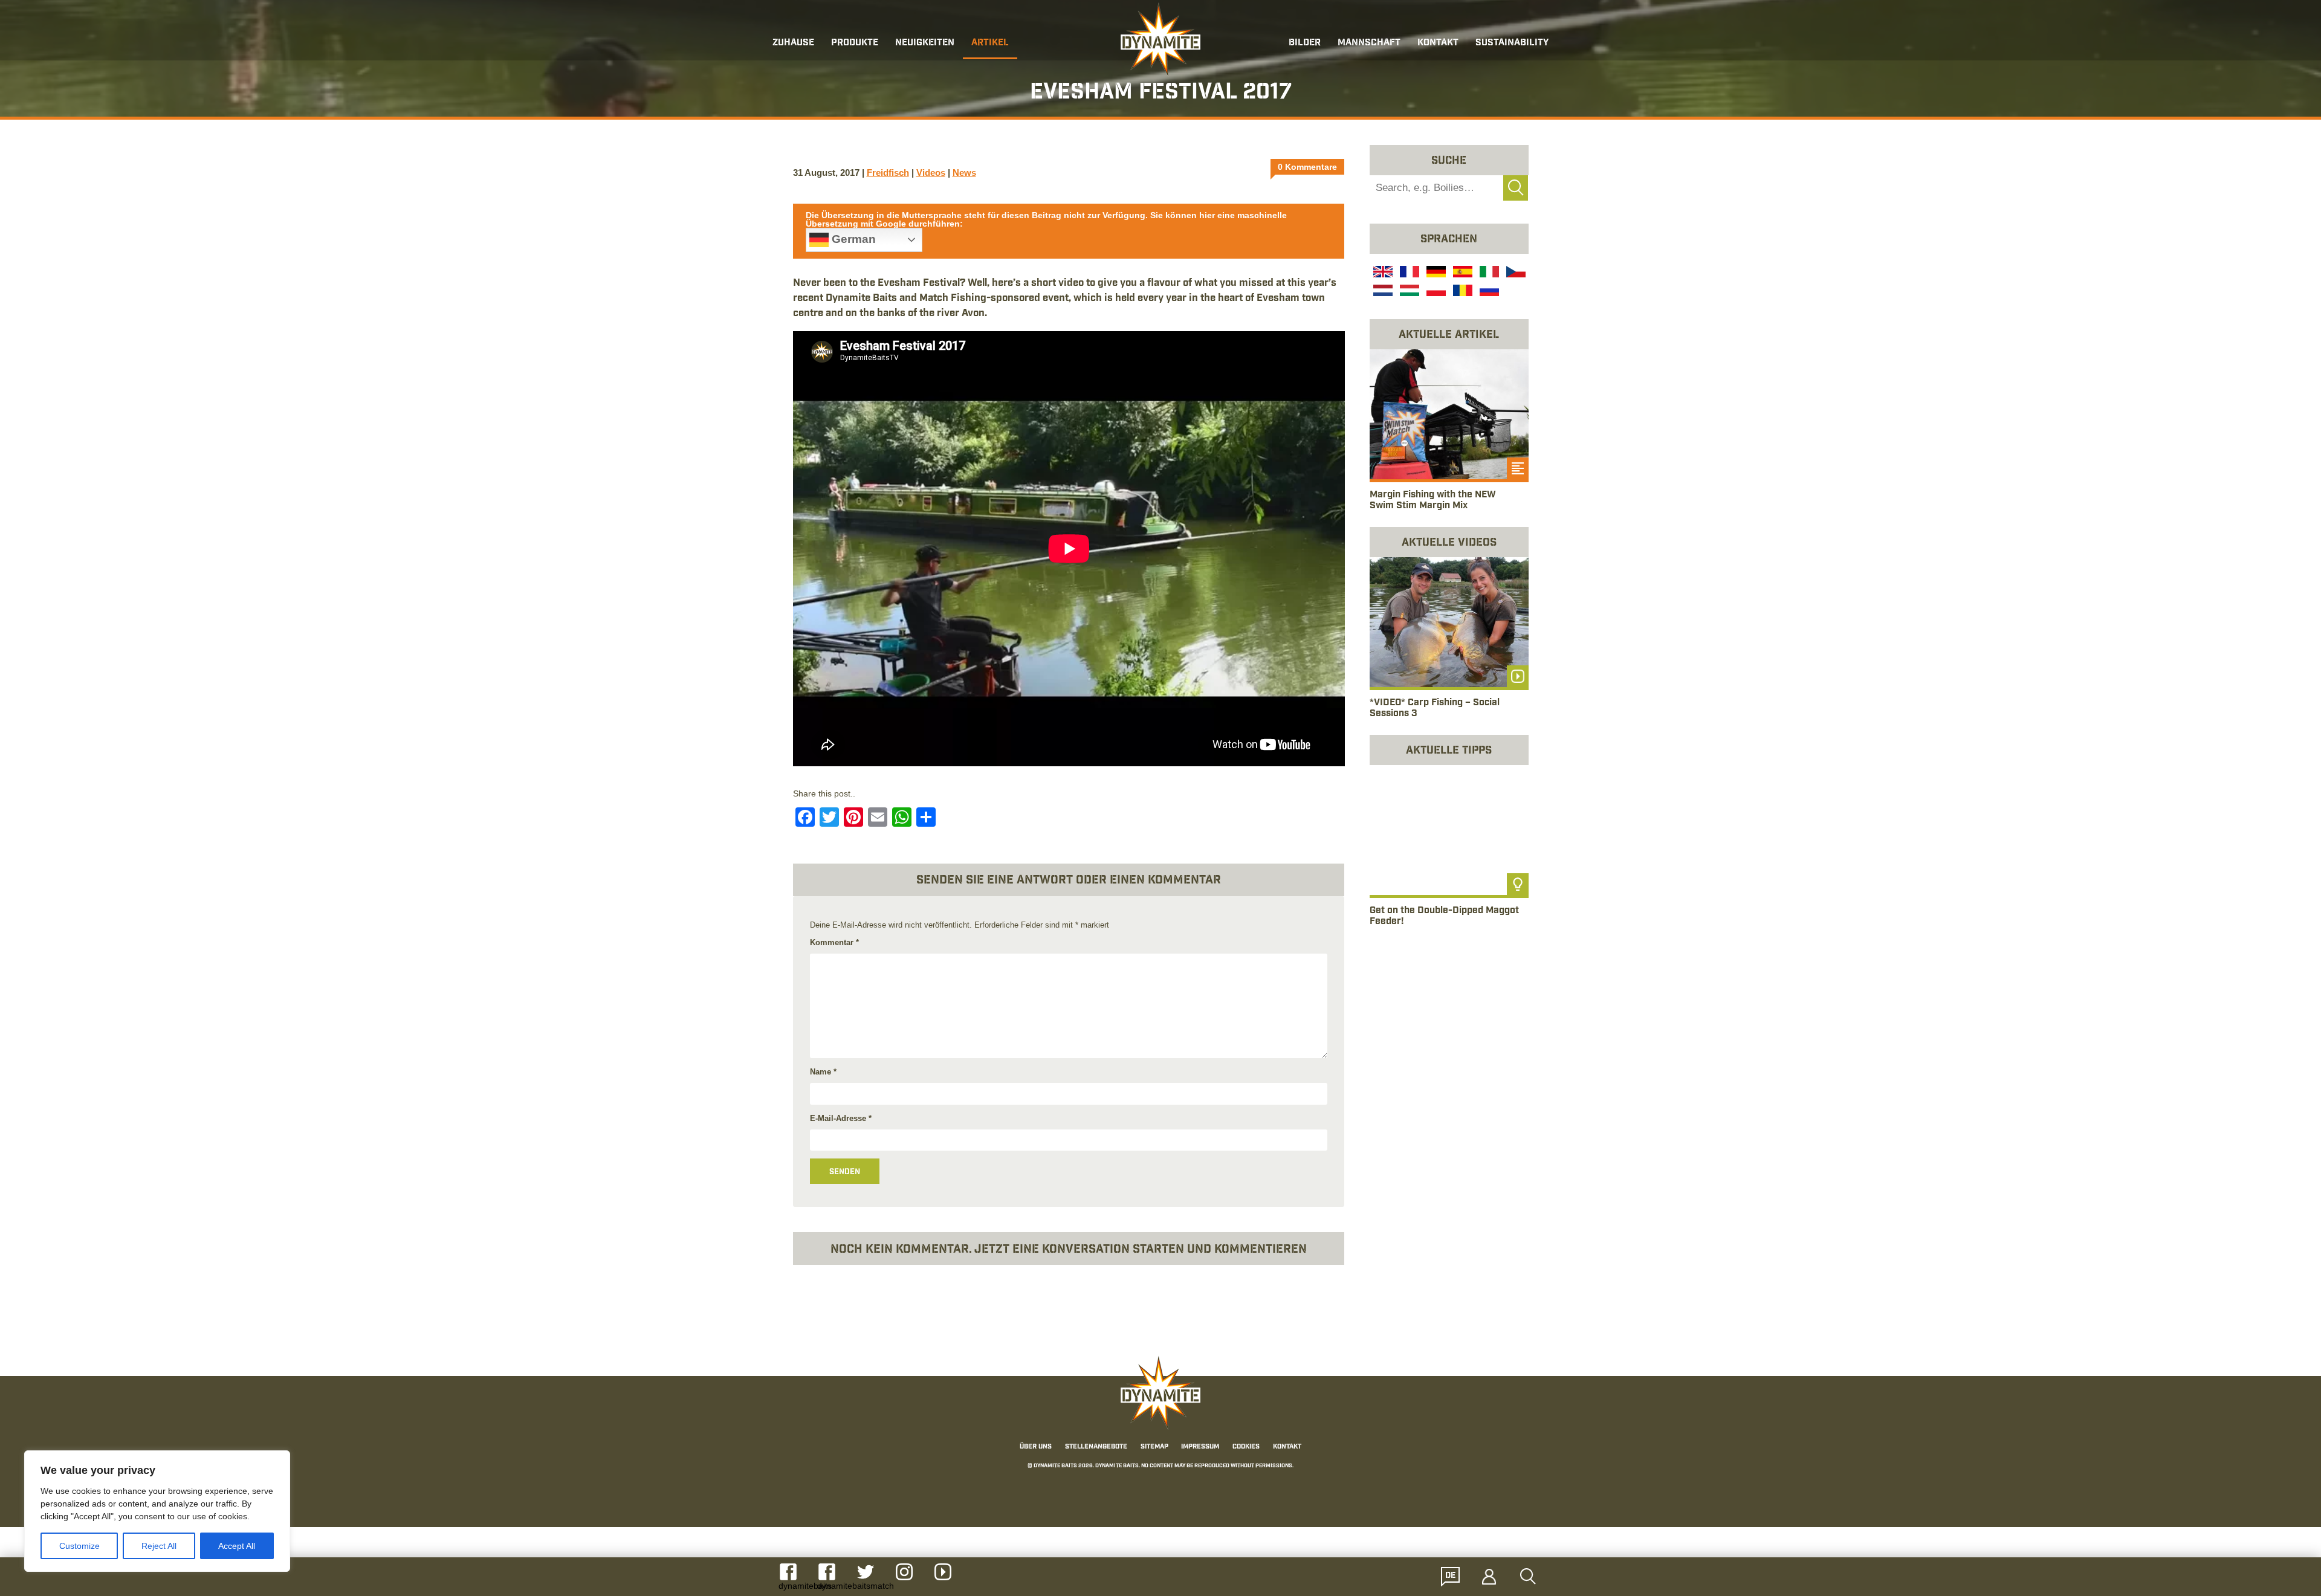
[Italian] (1488, 273)
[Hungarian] (1408, 292)
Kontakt (1438, 43)
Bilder (1305, 43)
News (964, 173)
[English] (1382, 273)
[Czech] (1515, 273)
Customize (79, 1546)
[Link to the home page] (1160, 40)
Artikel (990, 43)
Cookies (1246, 1447)
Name (823, 1072)
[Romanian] (1462, 292)
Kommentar (834, 942)
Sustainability (1512, 43)
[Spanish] (1462, 273)
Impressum (1200, 1447)
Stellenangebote (1096, 1447)
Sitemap (1154, 1447)
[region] (157, 1511)
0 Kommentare (1307, 167)
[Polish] (1435, 292)
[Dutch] (1382, 292)
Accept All (237, 1546)
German (852, 239)
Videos (931, 173)
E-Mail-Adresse (841, 1118)
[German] (1435, 273)
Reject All (159, 1546)
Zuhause (793, 43)
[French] (1408, 273)
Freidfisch (888, 173)
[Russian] (1488, 292)
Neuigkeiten (925, 43)
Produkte (855, 43)
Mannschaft (1369, 43)
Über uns (1036, 1447)
